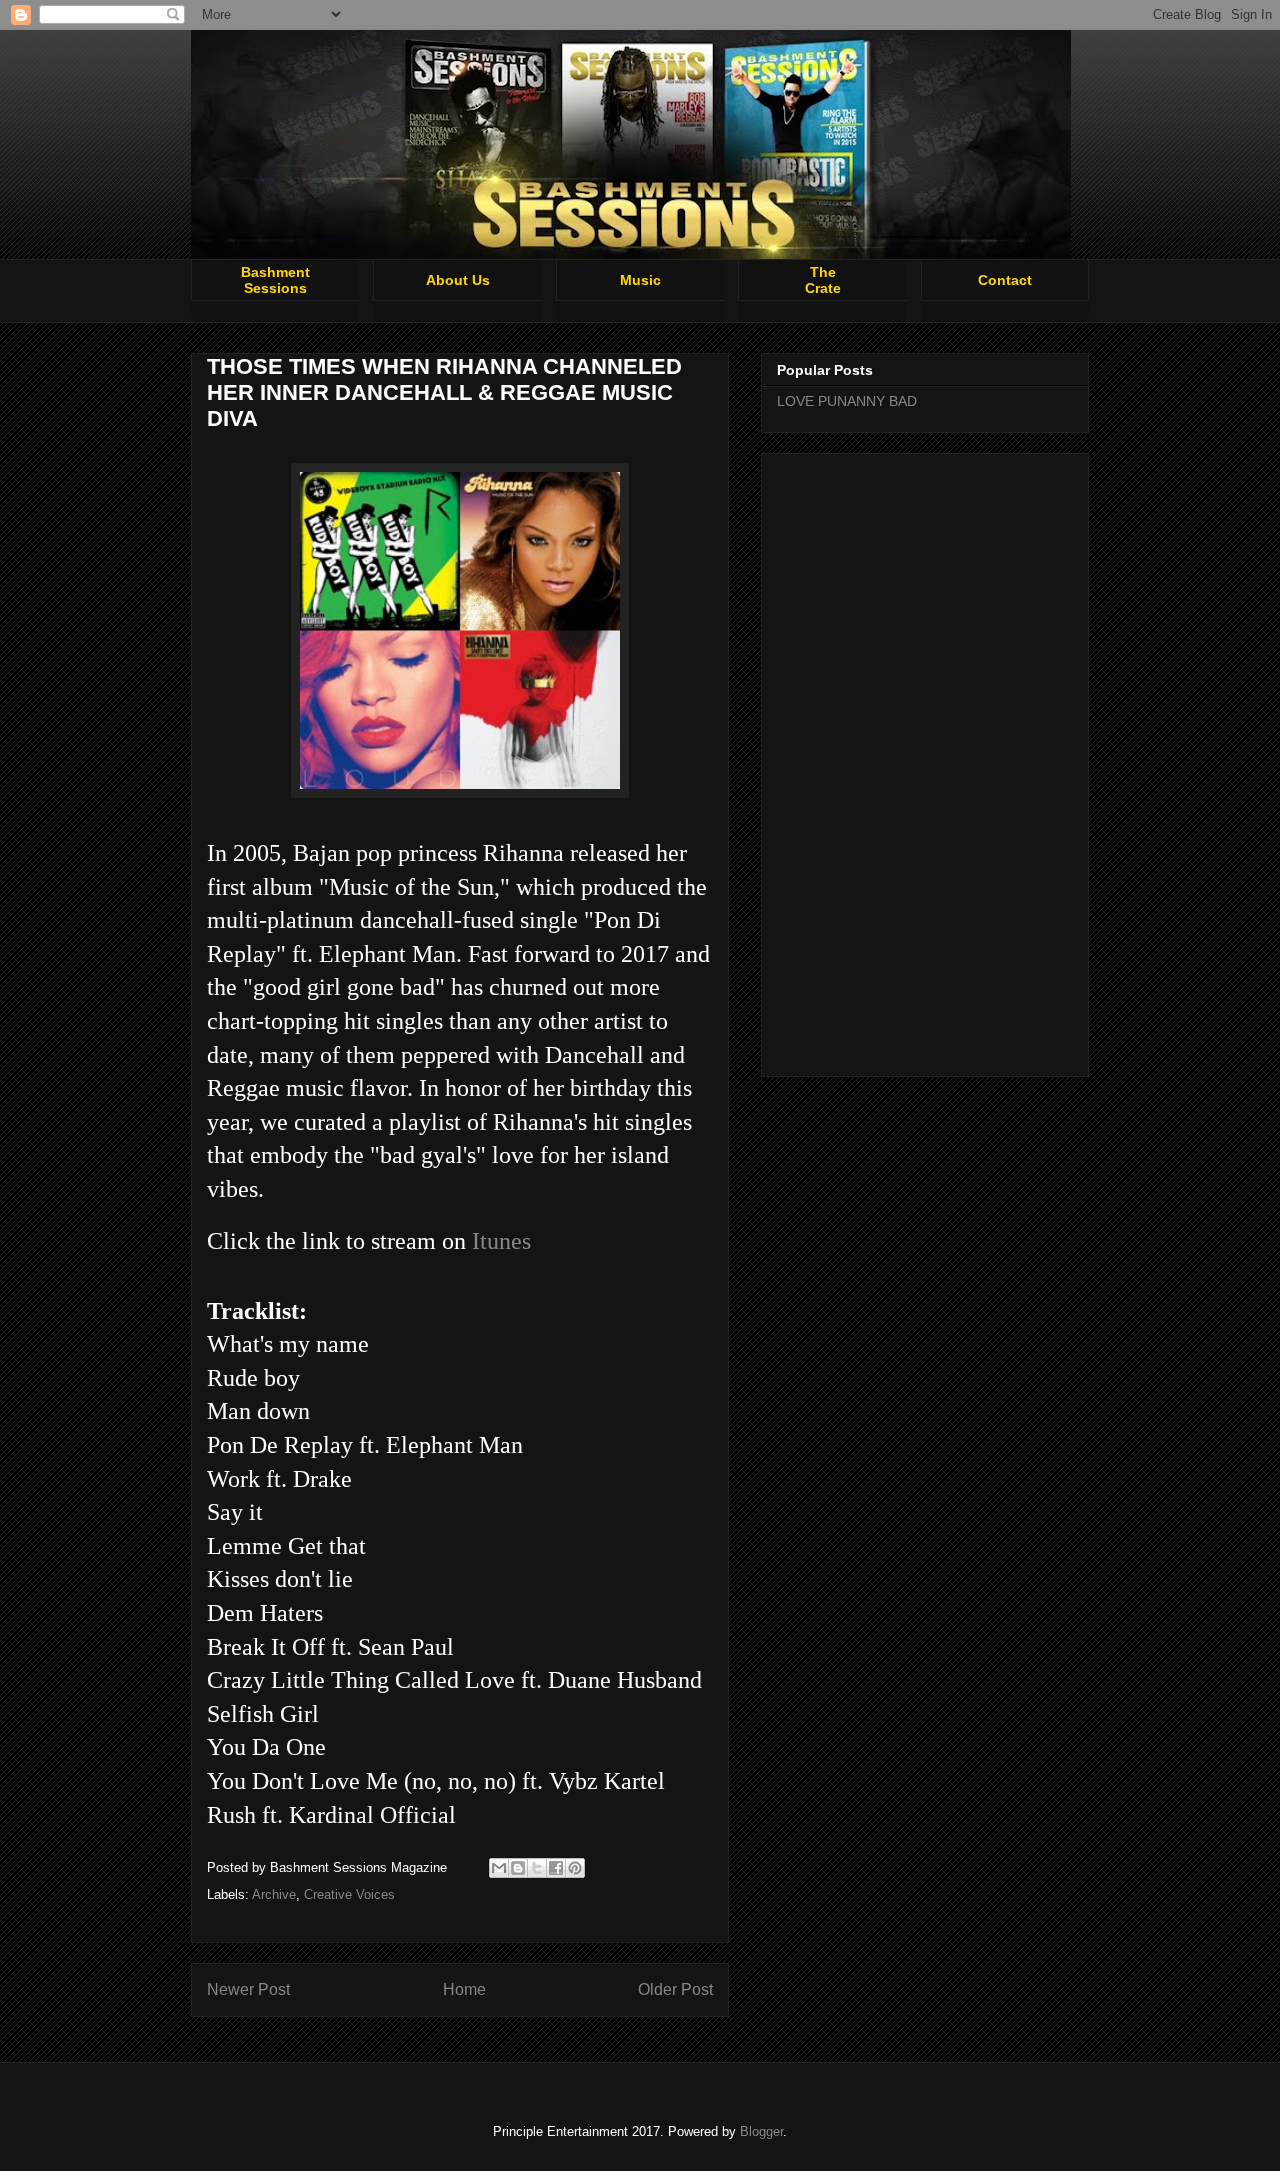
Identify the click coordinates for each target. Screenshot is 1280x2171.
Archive (274, 1894)
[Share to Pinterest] (575, 1868)
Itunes (501, 1241)
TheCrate (823, 280)
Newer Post (248, 1989)
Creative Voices (349, 1894)
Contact (1005, 280)
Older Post (675, 1989)
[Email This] (499, 1868)
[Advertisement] (925, 761)
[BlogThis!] (518, 1868)
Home (464, 1989)
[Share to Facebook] (556, 1868)
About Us (458, 280)
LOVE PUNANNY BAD (847, 401)
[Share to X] (537, 1868)
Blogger (761, 2131)
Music (640, 280)
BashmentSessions (275, 280)
